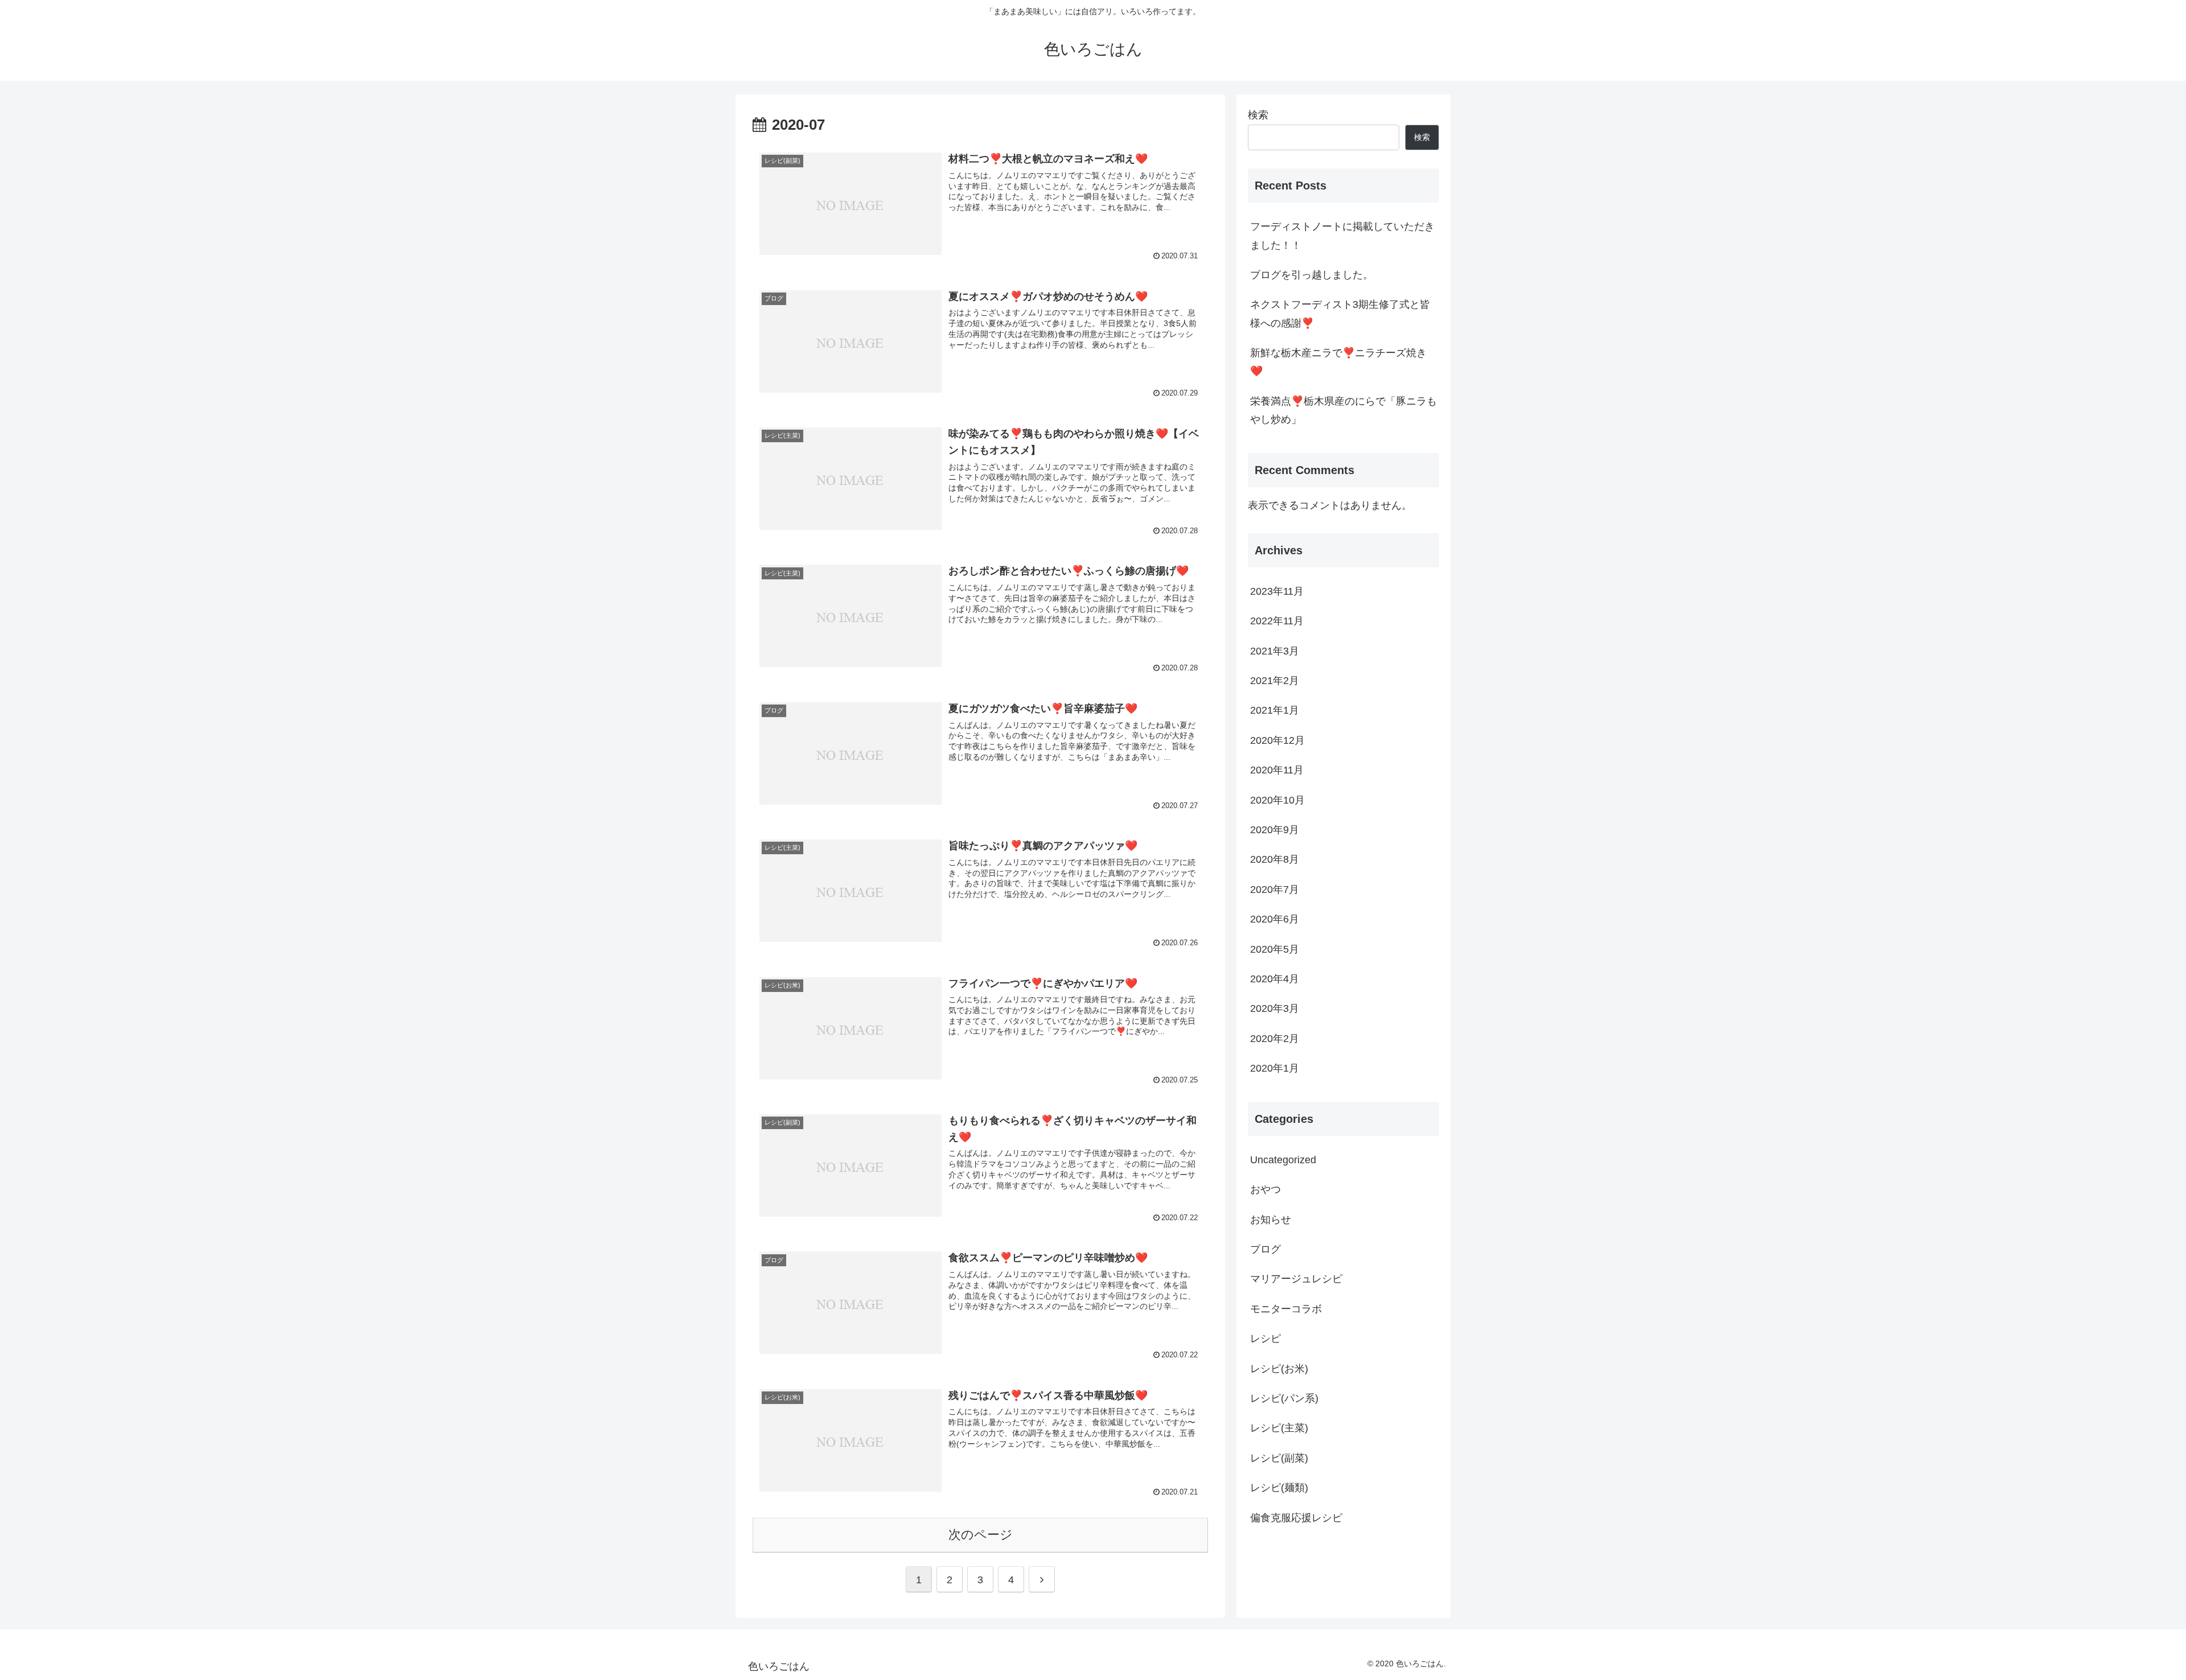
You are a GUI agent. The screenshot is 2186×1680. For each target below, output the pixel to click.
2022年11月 (1277, 621)
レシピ (1265, 1339)
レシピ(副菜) (1279, 1458)
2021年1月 (1275, 710)
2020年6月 (1275, 919)
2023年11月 (1277, 591)
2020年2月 (1275, 1039)
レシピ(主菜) (1279, 1428)
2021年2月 (1275, 681)
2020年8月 (1275, 859)
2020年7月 (1275, 890)
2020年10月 (1277, 800)
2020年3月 (1275, 1008)
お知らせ (1271, 1220)
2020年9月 (1275, 830)
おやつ (1265, 1189)
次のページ (981, 1535)
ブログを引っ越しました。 (1312, 275)
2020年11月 (1277, 770)
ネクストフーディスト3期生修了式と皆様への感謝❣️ (1340, 314)
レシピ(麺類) (1279, 1488)
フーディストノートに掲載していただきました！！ (1342, 236)
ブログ (1265, 1249)
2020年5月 (1275, 949)
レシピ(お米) (1279, 1369)
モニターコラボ (1286, 1309)
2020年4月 (1275, 979)
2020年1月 (1275, 1068)
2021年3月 (1275, 651)
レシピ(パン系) (1284, 1398)
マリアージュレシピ (1296, 1279)
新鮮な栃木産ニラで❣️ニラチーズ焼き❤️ (1338, 362)
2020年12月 (1277, 740)
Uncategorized (1283, 1160)
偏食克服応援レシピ (1296, 1518)
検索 (1258, 115)
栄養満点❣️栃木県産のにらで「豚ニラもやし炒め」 (1343, 410)
